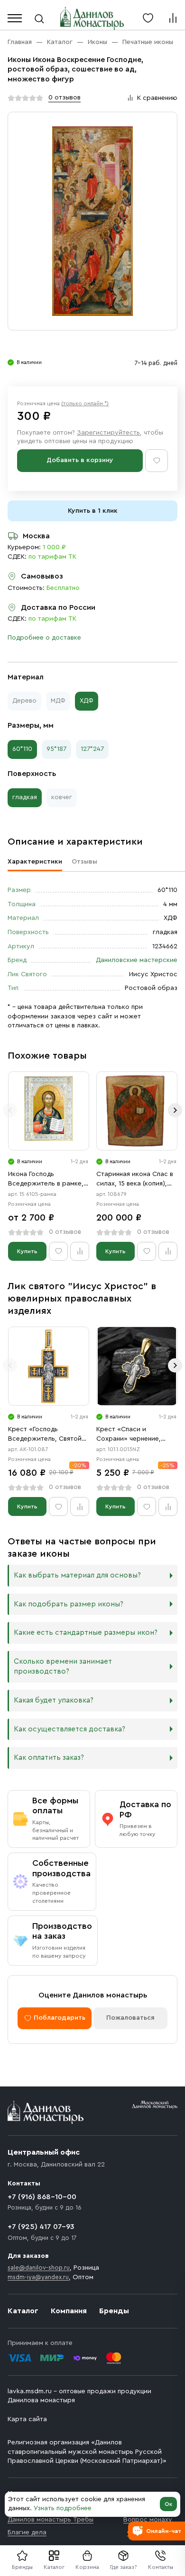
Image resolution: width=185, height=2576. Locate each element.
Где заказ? (124, 2567)
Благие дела (27, 2532)
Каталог (54, 2567)
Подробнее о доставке (44, 638)
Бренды (114, 2311)
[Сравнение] (173, 18)
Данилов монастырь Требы (51, 2520)
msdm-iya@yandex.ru (38, 2277)
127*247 (92, 749)
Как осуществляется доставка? (69, 1729)
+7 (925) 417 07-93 (41, 2227)
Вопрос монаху (148, 2520)
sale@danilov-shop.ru (39, 2268)
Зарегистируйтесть (108, 433)
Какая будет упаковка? (54, 1700)
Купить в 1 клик (93, 511)
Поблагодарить (60, 2018)
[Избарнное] (148, 18)
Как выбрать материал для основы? (77, 1575)
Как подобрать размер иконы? (69, 1604)
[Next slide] (175, 1110)
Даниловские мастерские (137, 960)
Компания (69, 2311)
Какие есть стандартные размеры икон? (86, 1633)
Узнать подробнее (63, 2508)
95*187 (56, 749)
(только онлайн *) (85, 403)
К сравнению (157, 98)
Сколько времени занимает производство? (63, 1667)
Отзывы (84, 862)
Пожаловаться (130, 2018)
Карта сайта (27, 2419)
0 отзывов (65, 98)
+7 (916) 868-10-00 (42, 2197)
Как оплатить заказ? (49, 1758)
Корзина (87, 2567)
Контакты (161, 2567)
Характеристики (35, 862)
